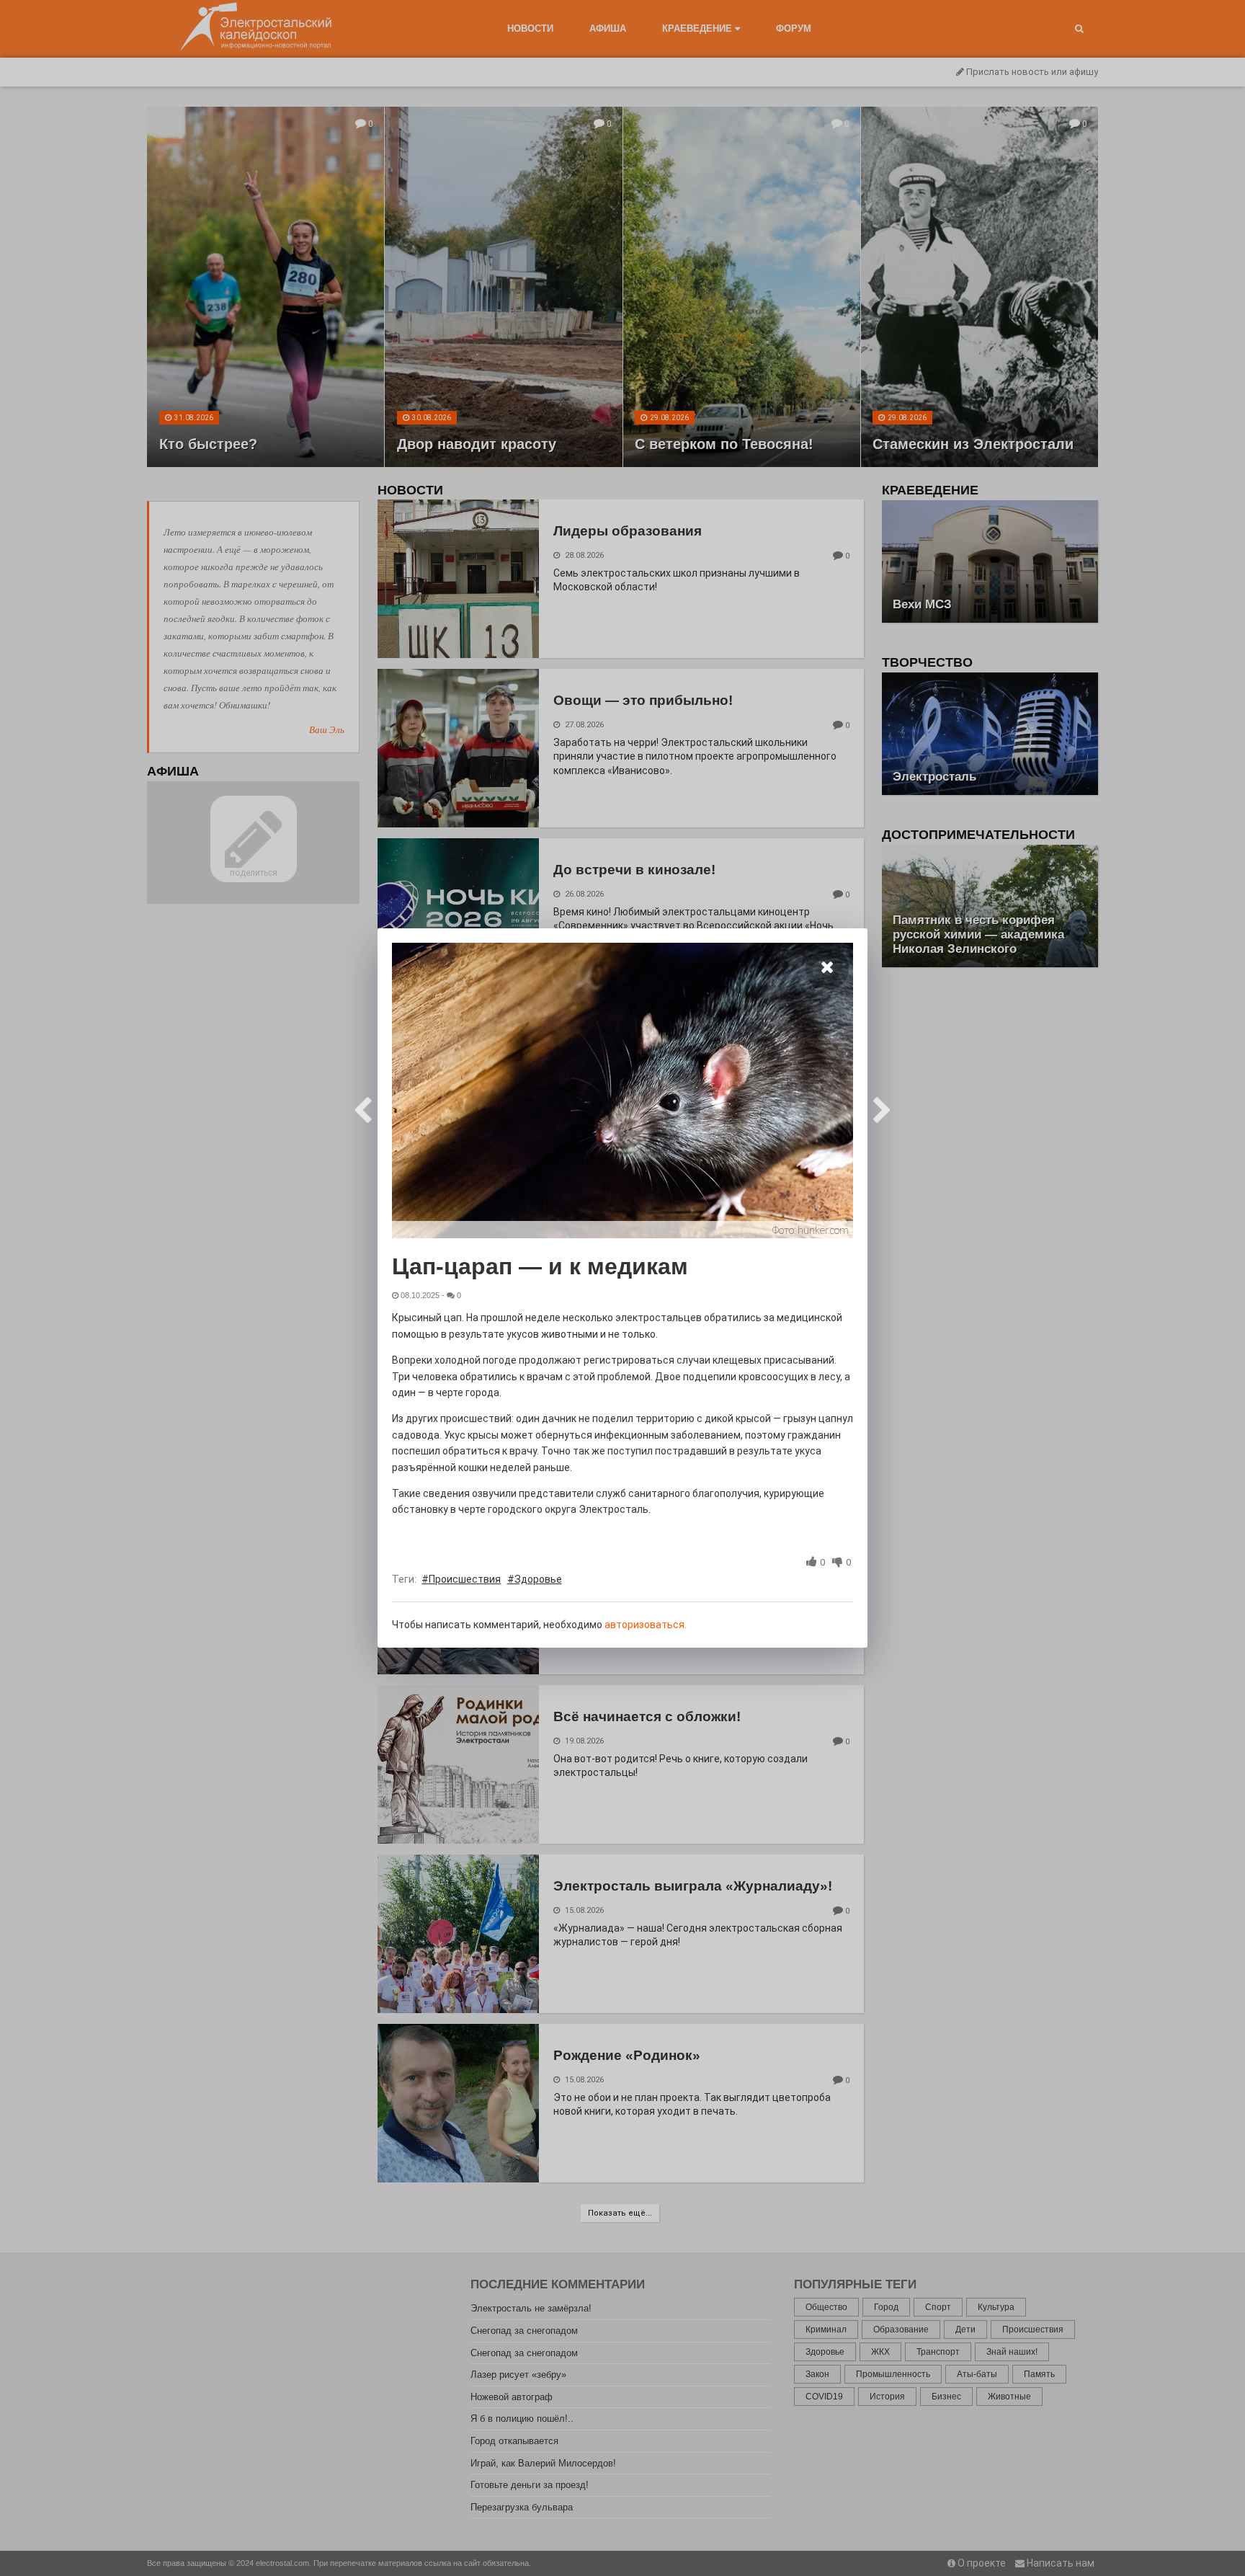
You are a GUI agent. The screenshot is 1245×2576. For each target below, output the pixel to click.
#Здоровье (535, 1579)
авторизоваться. (646, 1625)
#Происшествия (461, 1579)
